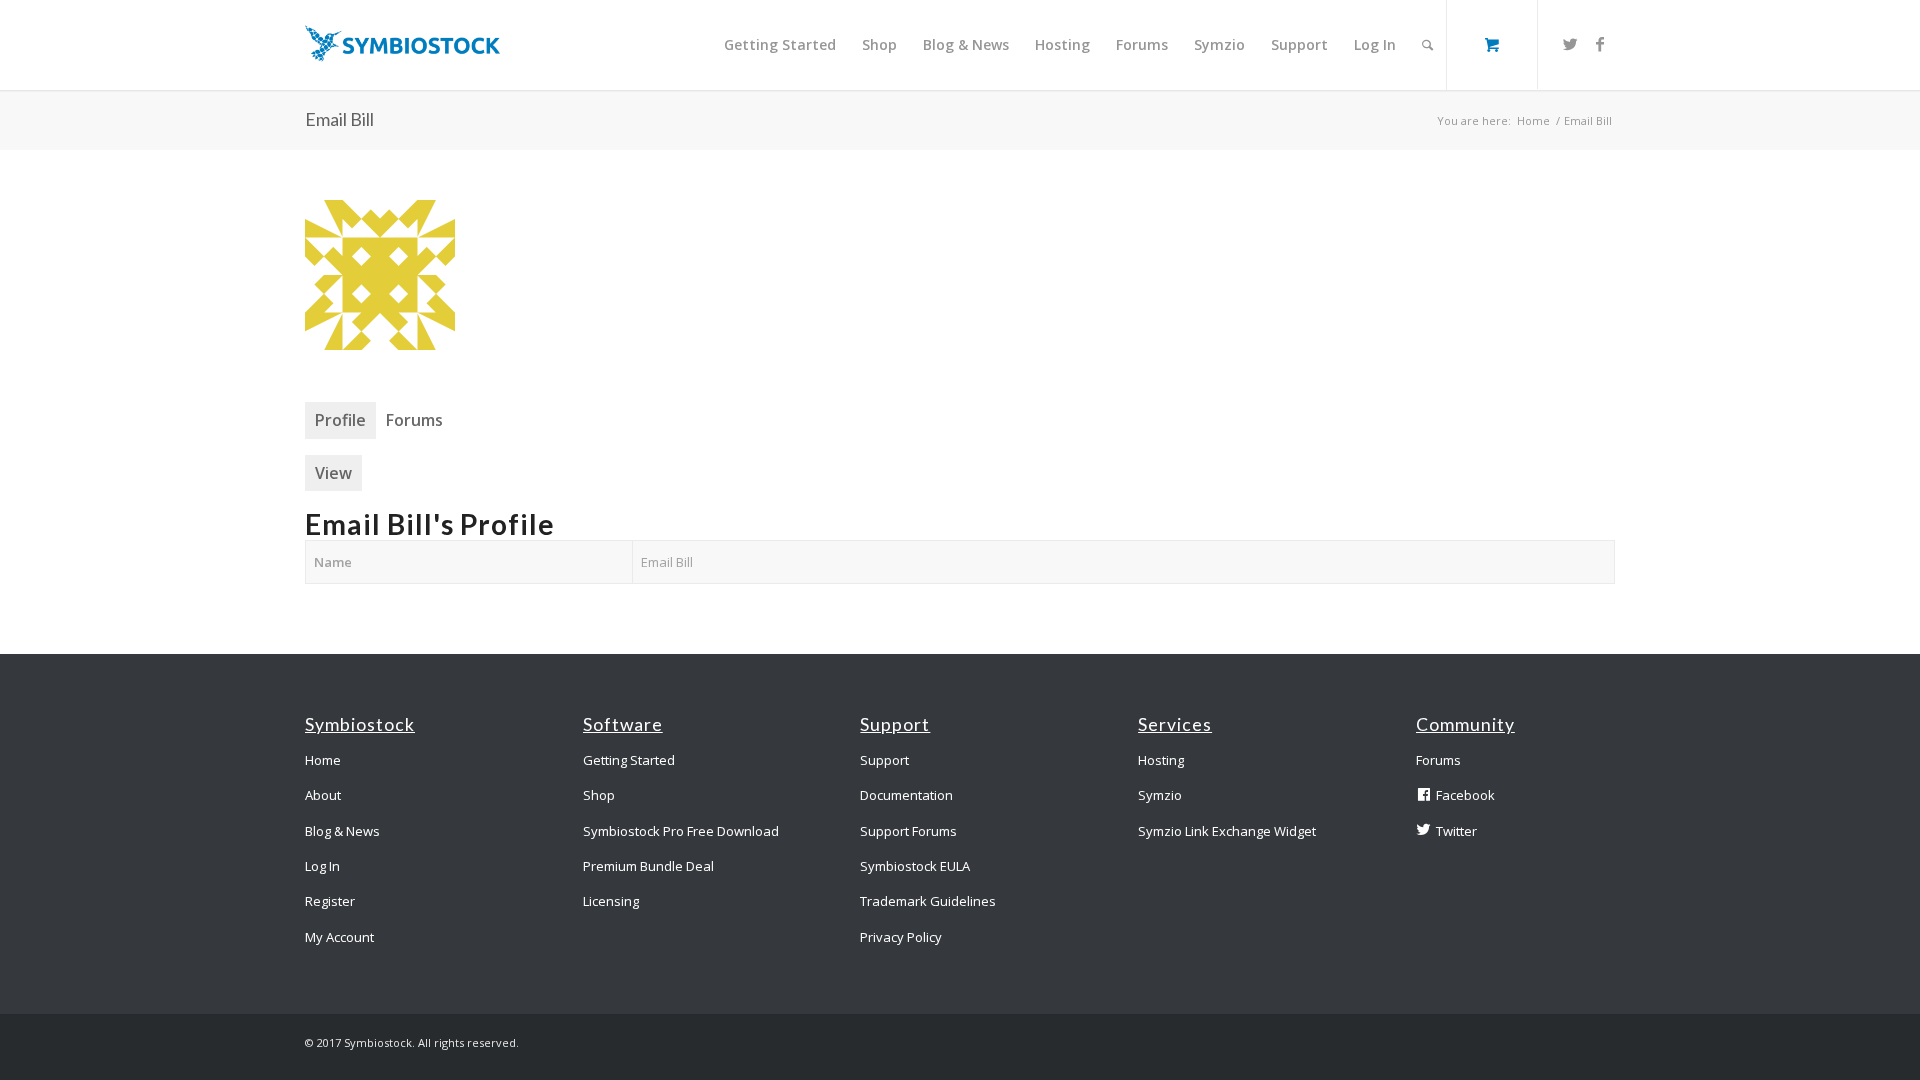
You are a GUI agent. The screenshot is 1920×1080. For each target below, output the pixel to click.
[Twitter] (1570, 44)
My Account (339, 937)
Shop (599, 795)
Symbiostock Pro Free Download (681, 831)
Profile (340, 420)
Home (1533, 120)
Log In (322, 866)
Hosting (1161, 760)
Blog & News (342, 831)
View (333, 473)
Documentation (906, 795)
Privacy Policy (901, 937)
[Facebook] (1600, 44)
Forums (414, 420)
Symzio (1160, 795)
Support (884, 760)
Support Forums (908, 831)
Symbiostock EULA (915, 866)
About (323, 795)
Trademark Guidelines (928, 901)
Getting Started (629, 760)
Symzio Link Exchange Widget (1227, 831)
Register (330, 901)
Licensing (611, 901)
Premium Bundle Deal (648, 866)
